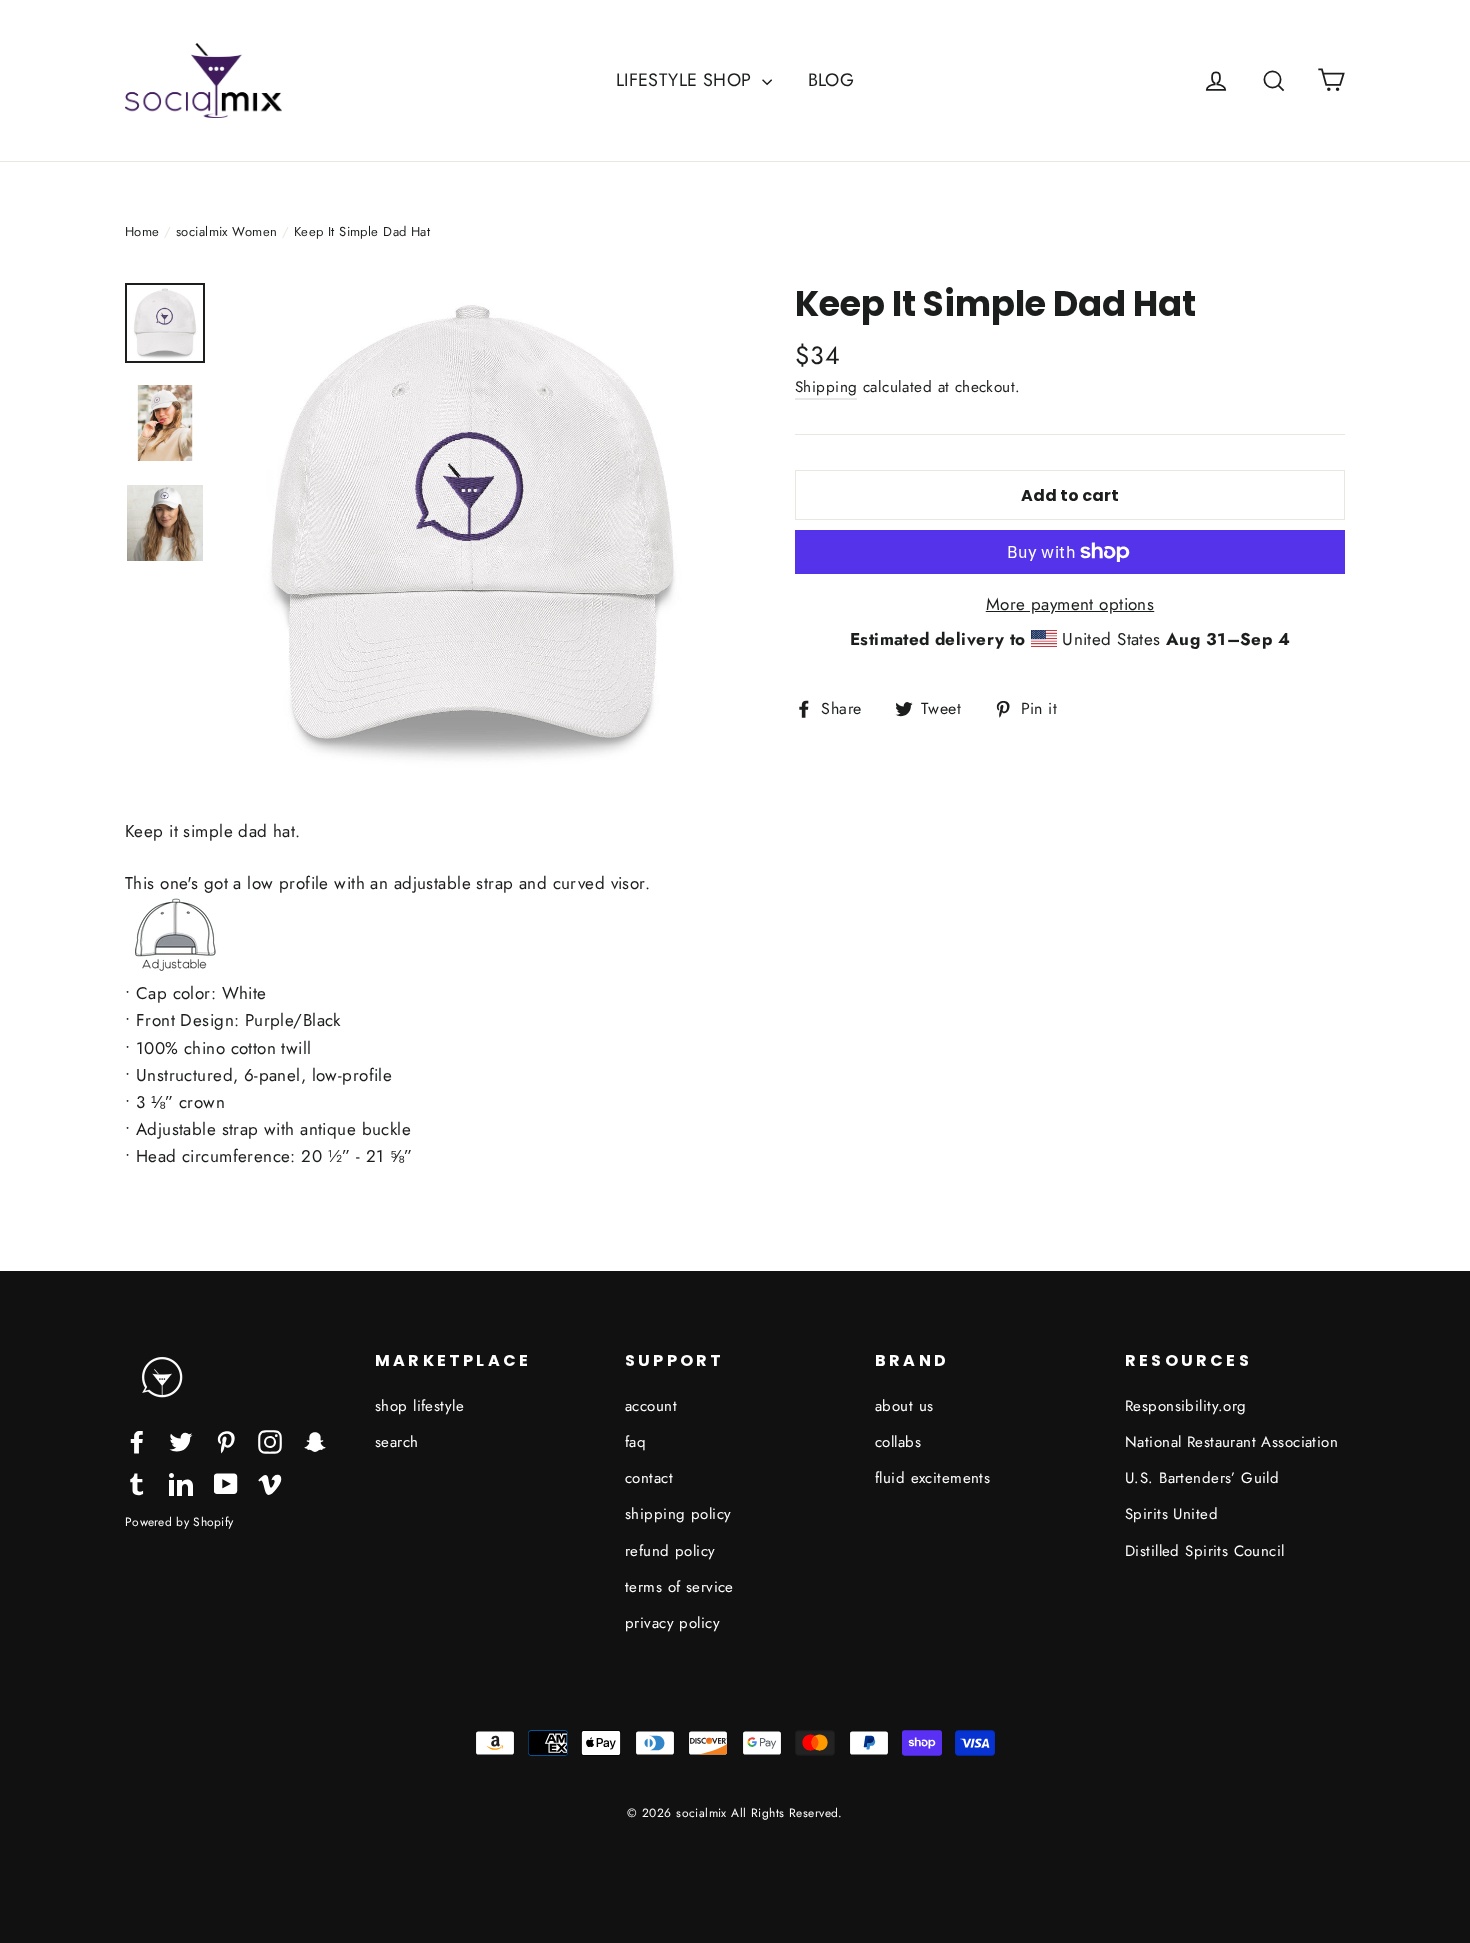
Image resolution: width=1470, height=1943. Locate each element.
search (397, 1442)
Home (142, 231)
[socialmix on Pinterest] (226, 1440)
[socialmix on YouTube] (226, 1482)
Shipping (826, 387)
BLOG (831, 80)
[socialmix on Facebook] (137, 1440)
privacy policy (672, 1623)
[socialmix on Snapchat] (315, 1440)
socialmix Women (226, 231)
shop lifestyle (419, 1406)
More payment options (1070, 604)
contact (649, 1478)
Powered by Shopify (179, 1521)
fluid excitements (932, 1478)
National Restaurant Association (1231, 1442)
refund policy (670, 1551)
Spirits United (1171, 1514)
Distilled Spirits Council (1205, 1551)
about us (904, 1406)
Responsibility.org (1186, 1406)
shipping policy (678, 1514)
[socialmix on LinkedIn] (181, 1482)
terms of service (679, 1587)
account (651, 1406)
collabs (898, 1442)
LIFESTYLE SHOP (686, 80)
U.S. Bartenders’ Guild (1202, 1478)
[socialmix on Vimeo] (270, 1482)
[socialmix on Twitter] (181, 1440)
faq (635, 1442)
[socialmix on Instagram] (270, 1440)
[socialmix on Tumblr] (137, 1482)
